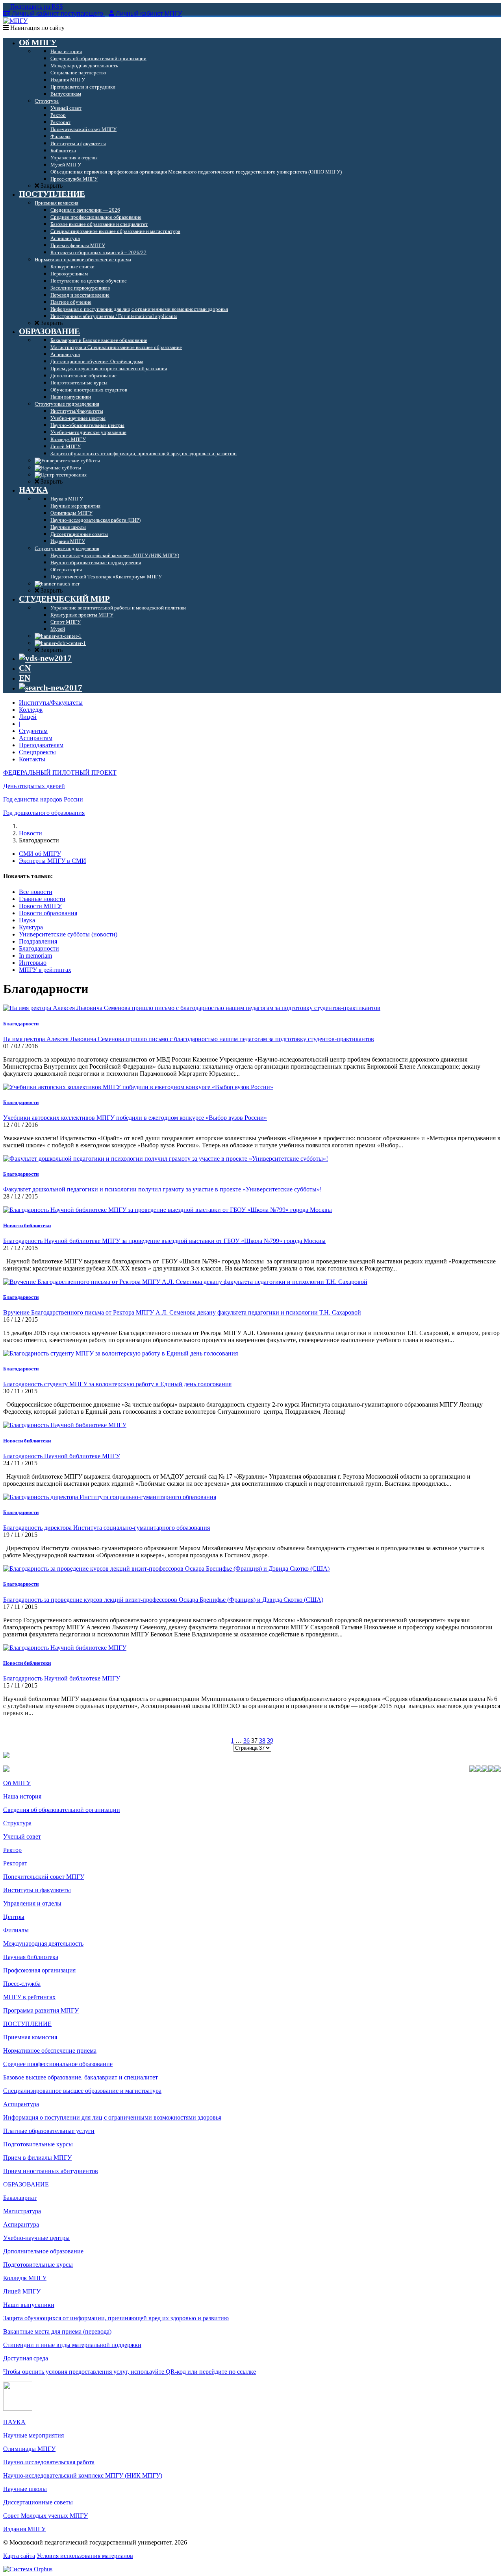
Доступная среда (26, 2358)
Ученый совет (22, 1836)
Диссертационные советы (38, 2502)
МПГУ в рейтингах (45, 970)
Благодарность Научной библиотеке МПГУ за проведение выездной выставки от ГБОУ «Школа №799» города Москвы (164, 1241)
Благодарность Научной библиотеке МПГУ (62, 1456)
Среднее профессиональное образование (58, 2064)
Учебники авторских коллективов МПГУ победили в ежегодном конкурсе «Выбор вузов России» (135, 1118)
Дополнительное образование (43, 2251)
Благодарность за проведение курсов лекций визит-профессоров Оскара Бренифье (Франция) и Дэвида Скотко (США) (163, 1600)
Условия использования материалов (85, 2556)
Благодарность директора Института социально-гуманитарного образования (107, 1528)
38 (262, 1740)
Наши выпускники (29, 2305)
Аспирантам (36, 738)
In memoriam (35, 956)
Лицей (28, 717)
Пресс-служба (22, 1984)
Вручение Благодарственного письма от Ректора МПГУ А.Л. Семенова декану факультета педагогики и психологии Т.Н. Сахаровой (182, 1312)
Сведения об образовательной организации (62, 1810)
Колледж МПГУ (25, 2278)
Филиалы (16, 1930)
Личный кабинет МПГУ (149, 14)
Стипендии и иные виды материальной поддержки (72, 2345)
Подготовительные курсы (38, 2144)
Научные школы (25, 2489)
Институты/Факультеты (51, 703)
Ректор (12, 1850)
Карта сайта (19, 2556)
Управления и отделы (32, 1903)
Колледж (31, 710)
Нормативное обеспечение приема (50, 2051)
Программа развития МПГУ (41, 2010)
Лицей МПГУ (22, 2291)
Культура (31, 927)
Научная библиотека (31, 1957)
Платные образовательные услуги (49, 2131)
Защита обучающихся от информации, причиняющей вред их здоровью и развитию (116, 2318)
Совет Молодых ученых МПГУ (45, 2516)
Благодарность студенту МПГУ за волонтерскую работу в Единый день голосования (117, 1384)
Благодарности (39, 948)
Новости (31, 833)
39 (270, 1740)
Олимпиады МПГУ (29, 2449)
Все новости (36, 892)
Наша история (22, 1796)
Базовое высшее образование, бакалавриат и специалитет (81, 2077)
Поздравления (38, 941)
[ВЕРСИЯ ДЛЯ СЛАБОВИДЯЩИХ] (45, 658)
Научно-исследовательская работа (49, 2462)
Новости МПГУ (40, 906)
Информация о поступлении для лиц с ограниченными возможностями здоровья (112, 2117)
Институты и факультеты (37, 1890)
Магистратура (22, 2211)
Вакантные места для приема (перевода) (57, 2331)
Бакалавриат (20, 2198)
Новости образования (48, 913)
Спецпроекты (37, 752)
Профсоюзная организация (39, 1970)
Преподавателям (41, 745)
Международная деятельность (43, 1944)
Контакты (32, 759)
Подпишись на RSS (36, 6)
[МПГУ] (15, 21)
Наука (27, 920)
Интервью (33, 963)
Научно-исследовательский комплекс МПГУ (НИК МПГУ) (83, 2475)
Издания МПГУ (24, 2529)
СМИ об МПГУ (40, 854)
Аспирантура (21, 2104)
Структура (17, 1823)
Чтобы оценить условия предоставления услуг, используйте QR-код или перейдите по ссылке (130, 2372)
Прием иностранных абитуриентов (51, 2171)
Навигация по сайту (37, 28)
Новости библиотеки (27, 1225)
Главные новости (42, 899)
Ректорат (15, 1863)
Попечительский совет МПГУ (44, 1877)
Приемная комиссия (30, 2037)
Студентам (33, 731)
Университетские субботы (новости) (68, 934)
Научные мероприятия (33, 2435)
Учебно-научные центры (36, 2238)
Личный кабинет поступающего (57, 14)
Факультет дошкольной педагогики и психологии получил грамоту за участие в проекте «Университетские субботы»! (162, 1189)
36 (246, 1740)
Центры (14, 1917)
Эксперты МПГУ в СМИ (53, 861)
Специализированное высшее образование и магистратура (82, 2091)
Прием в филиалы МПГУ (37, 2158)
